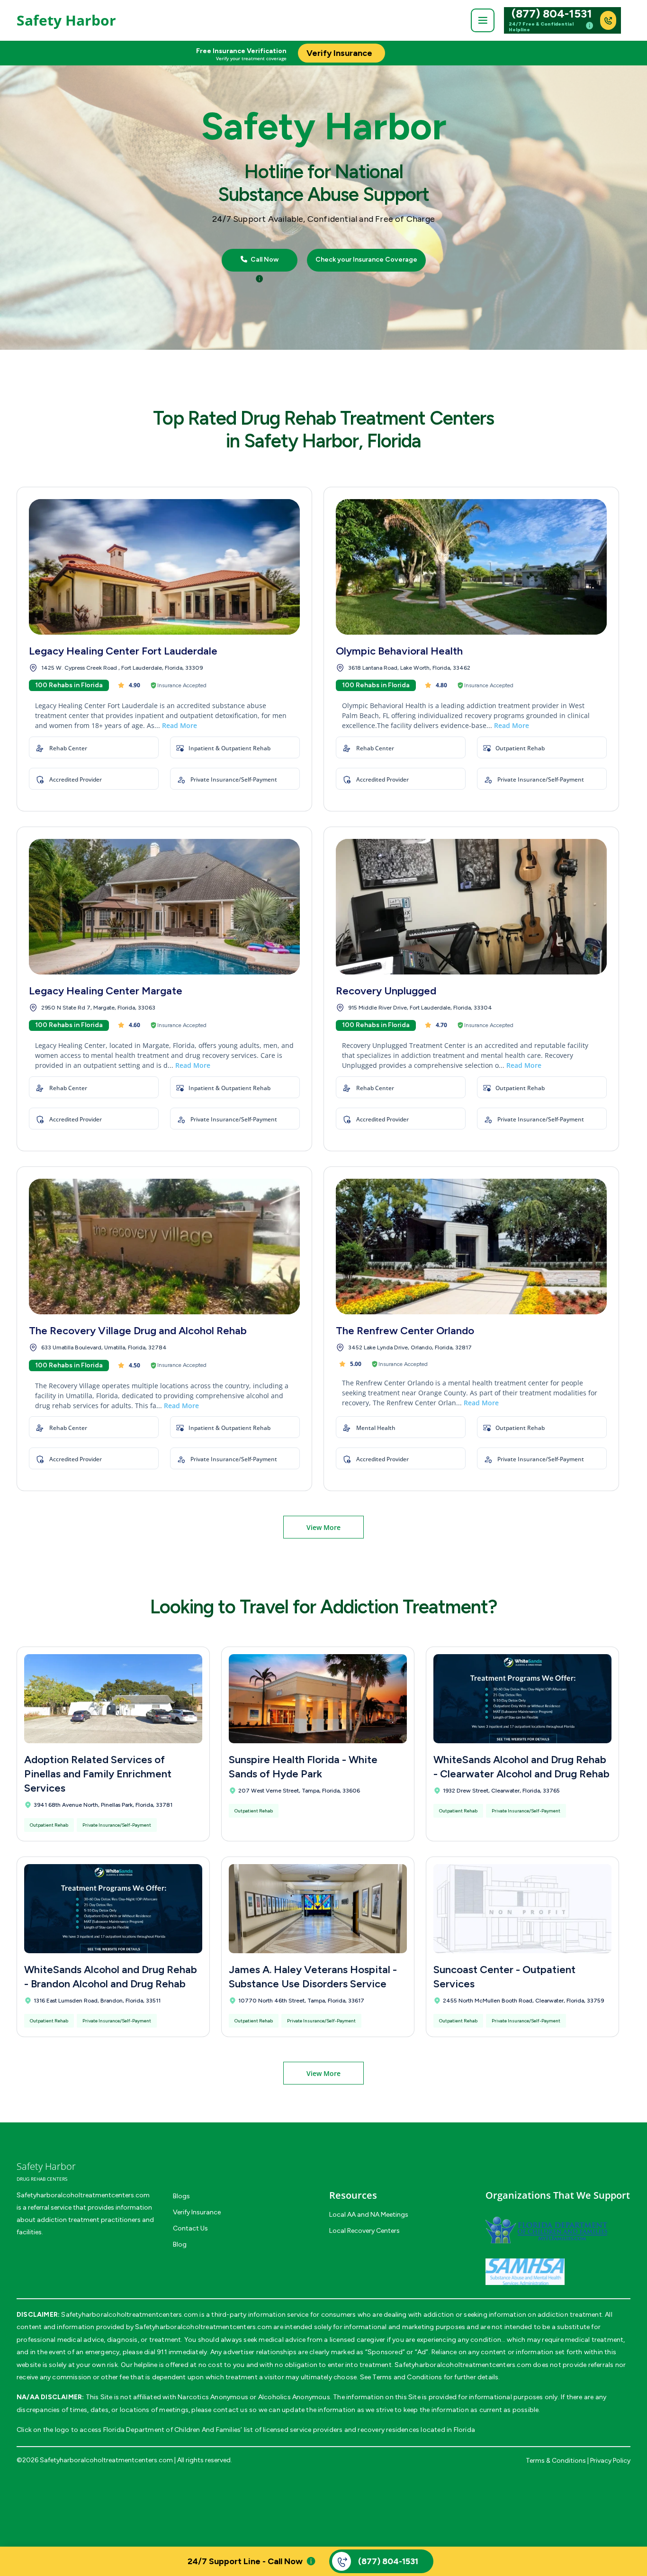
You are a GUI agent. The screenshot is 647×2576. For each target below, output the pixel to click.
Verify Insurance (197, 2212)
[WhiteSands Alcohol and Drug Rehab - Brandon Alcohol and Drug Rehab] (113, 1909)
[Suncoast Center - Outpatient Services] (522, 1909)
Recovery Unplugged (386, 991)
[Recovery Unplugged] (471, 907)
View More (323, 1527)
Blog (180, 2244)
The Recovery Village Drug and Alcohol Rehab (138, 1331)
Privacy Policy (610, 2461)
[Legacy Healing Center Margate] (164, 907)
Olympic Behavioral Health (399, 651)
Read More (180, 725)
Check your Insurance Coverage (366, 260)
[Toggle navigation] (483, 20)
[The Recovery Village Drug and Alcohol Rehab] (164, 1247)
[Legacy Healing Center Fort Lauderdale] (164, 567)
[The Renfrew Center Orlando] (471, 1247)
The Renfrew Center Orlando (405, 1331)
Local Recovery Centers (364, 2231)
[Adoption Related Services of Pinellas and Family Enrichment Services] (113, 1699)
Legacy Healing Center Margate (106, 991)
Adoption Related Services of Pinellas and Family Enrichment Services (98, 1774)
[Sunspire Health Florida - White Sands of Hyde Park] (318, 1699)
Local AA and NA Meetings (369, 2215)
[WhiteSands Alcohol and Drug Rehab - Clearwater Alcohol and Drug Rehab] (522, 1699)
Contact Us (190, 2228)
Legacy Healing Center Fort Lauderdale (123, 651)
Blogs (181, 2196)
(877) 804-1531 (552, 14)
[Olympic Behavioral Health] (471, 567)
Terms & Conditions (556, 2461)
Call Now (264, 260)
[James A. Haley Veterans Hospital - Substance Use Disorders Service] (318, 1909)
